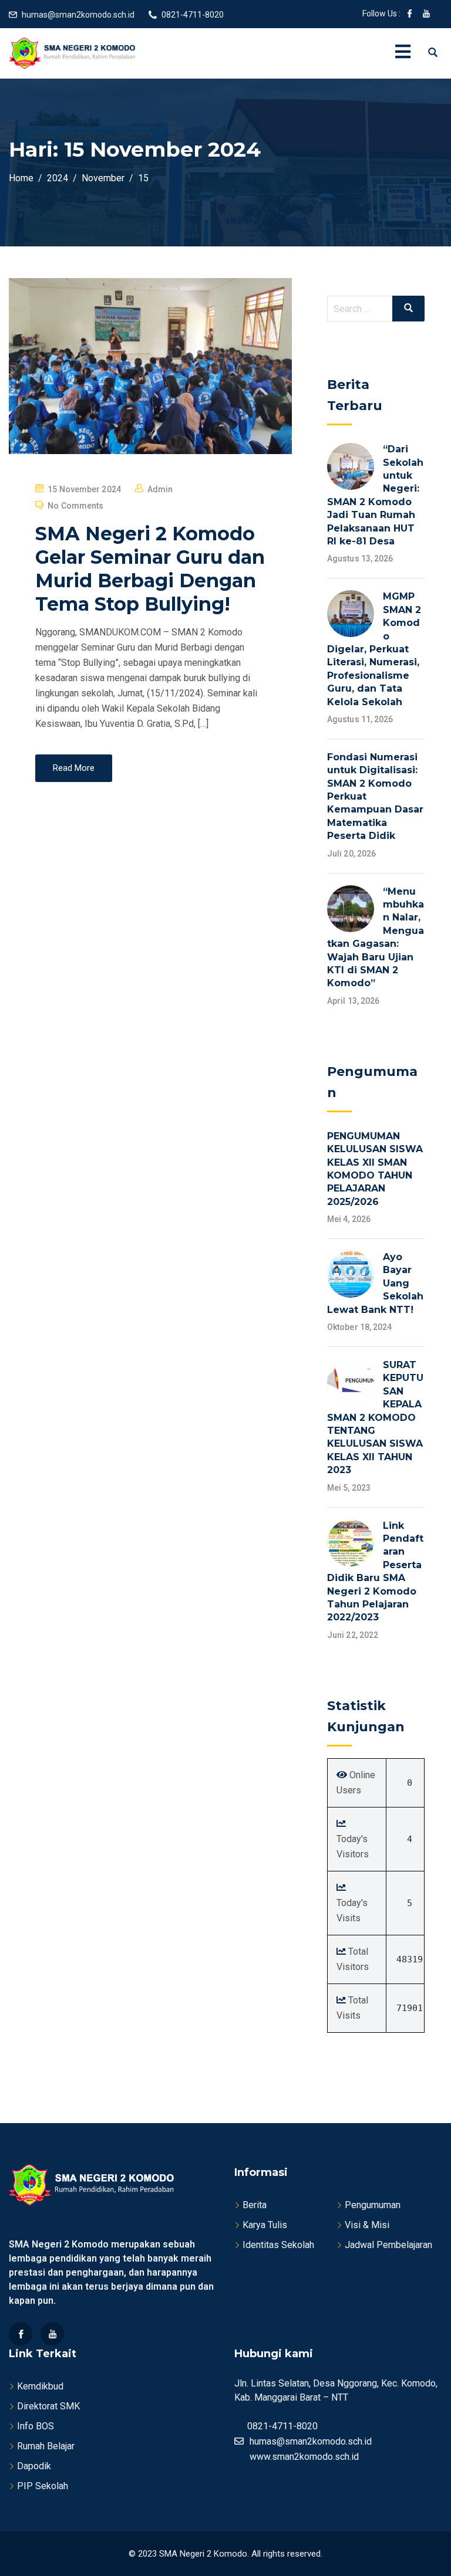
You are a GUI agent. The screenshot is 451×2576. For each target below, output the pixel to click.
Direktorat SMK (48, 2406)
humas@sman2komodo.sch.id (78, 15)
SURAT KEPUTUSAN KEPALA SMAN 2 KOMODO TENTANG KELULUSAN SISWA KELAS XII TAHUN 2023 (375, 1417)
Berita (255, 2205)
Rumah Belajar (46, 2446)
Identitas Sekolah (278, 2245)
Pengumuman (373, 2205)
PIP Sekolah (43, 2486)
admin (160, 489)
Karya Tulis (265, 2225)
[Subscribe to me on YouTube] (426, 15)
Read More (74, 768)
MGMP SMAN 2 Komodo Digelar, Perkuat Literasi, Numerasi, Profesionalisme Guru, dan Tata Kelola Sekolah (374, 649)
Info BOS (36, 2426)
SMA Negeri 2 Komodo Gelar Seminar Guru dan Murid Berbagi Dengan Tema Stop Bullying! (150, 569)
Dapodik (34, 2466)
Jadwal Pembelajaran (388, 2245)
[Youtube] (52, 2334)
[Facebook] (21, 2334)
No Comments (75, 506)
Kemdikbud (40, 2386)
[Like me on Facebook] (410, 15)
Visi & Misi (367, 2225)
